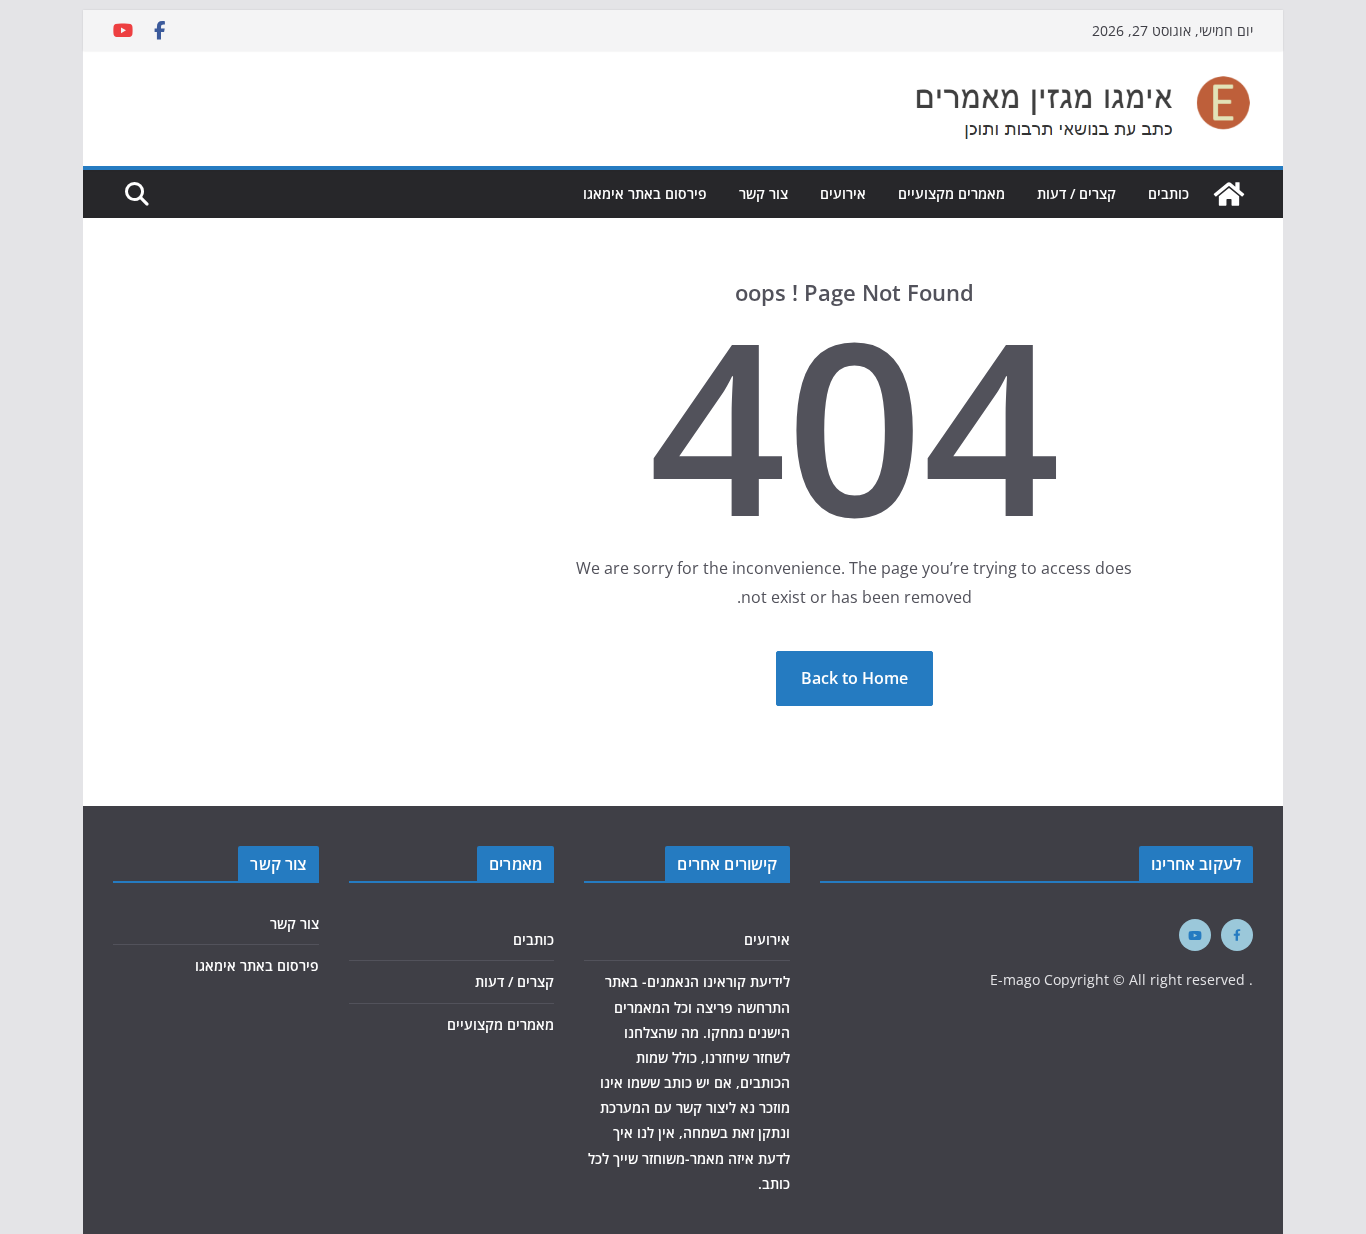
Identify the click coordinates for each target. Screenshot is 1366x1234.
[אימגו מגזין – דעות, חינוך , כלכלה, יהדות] (1229, 194)
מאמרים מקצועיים (951, 193)
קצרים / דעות (1076, 193)
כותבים (1168, 193)
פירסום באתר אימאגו (645, 193)
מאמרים (515, 864)
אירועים (843, 193)
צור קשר (763, 193)
